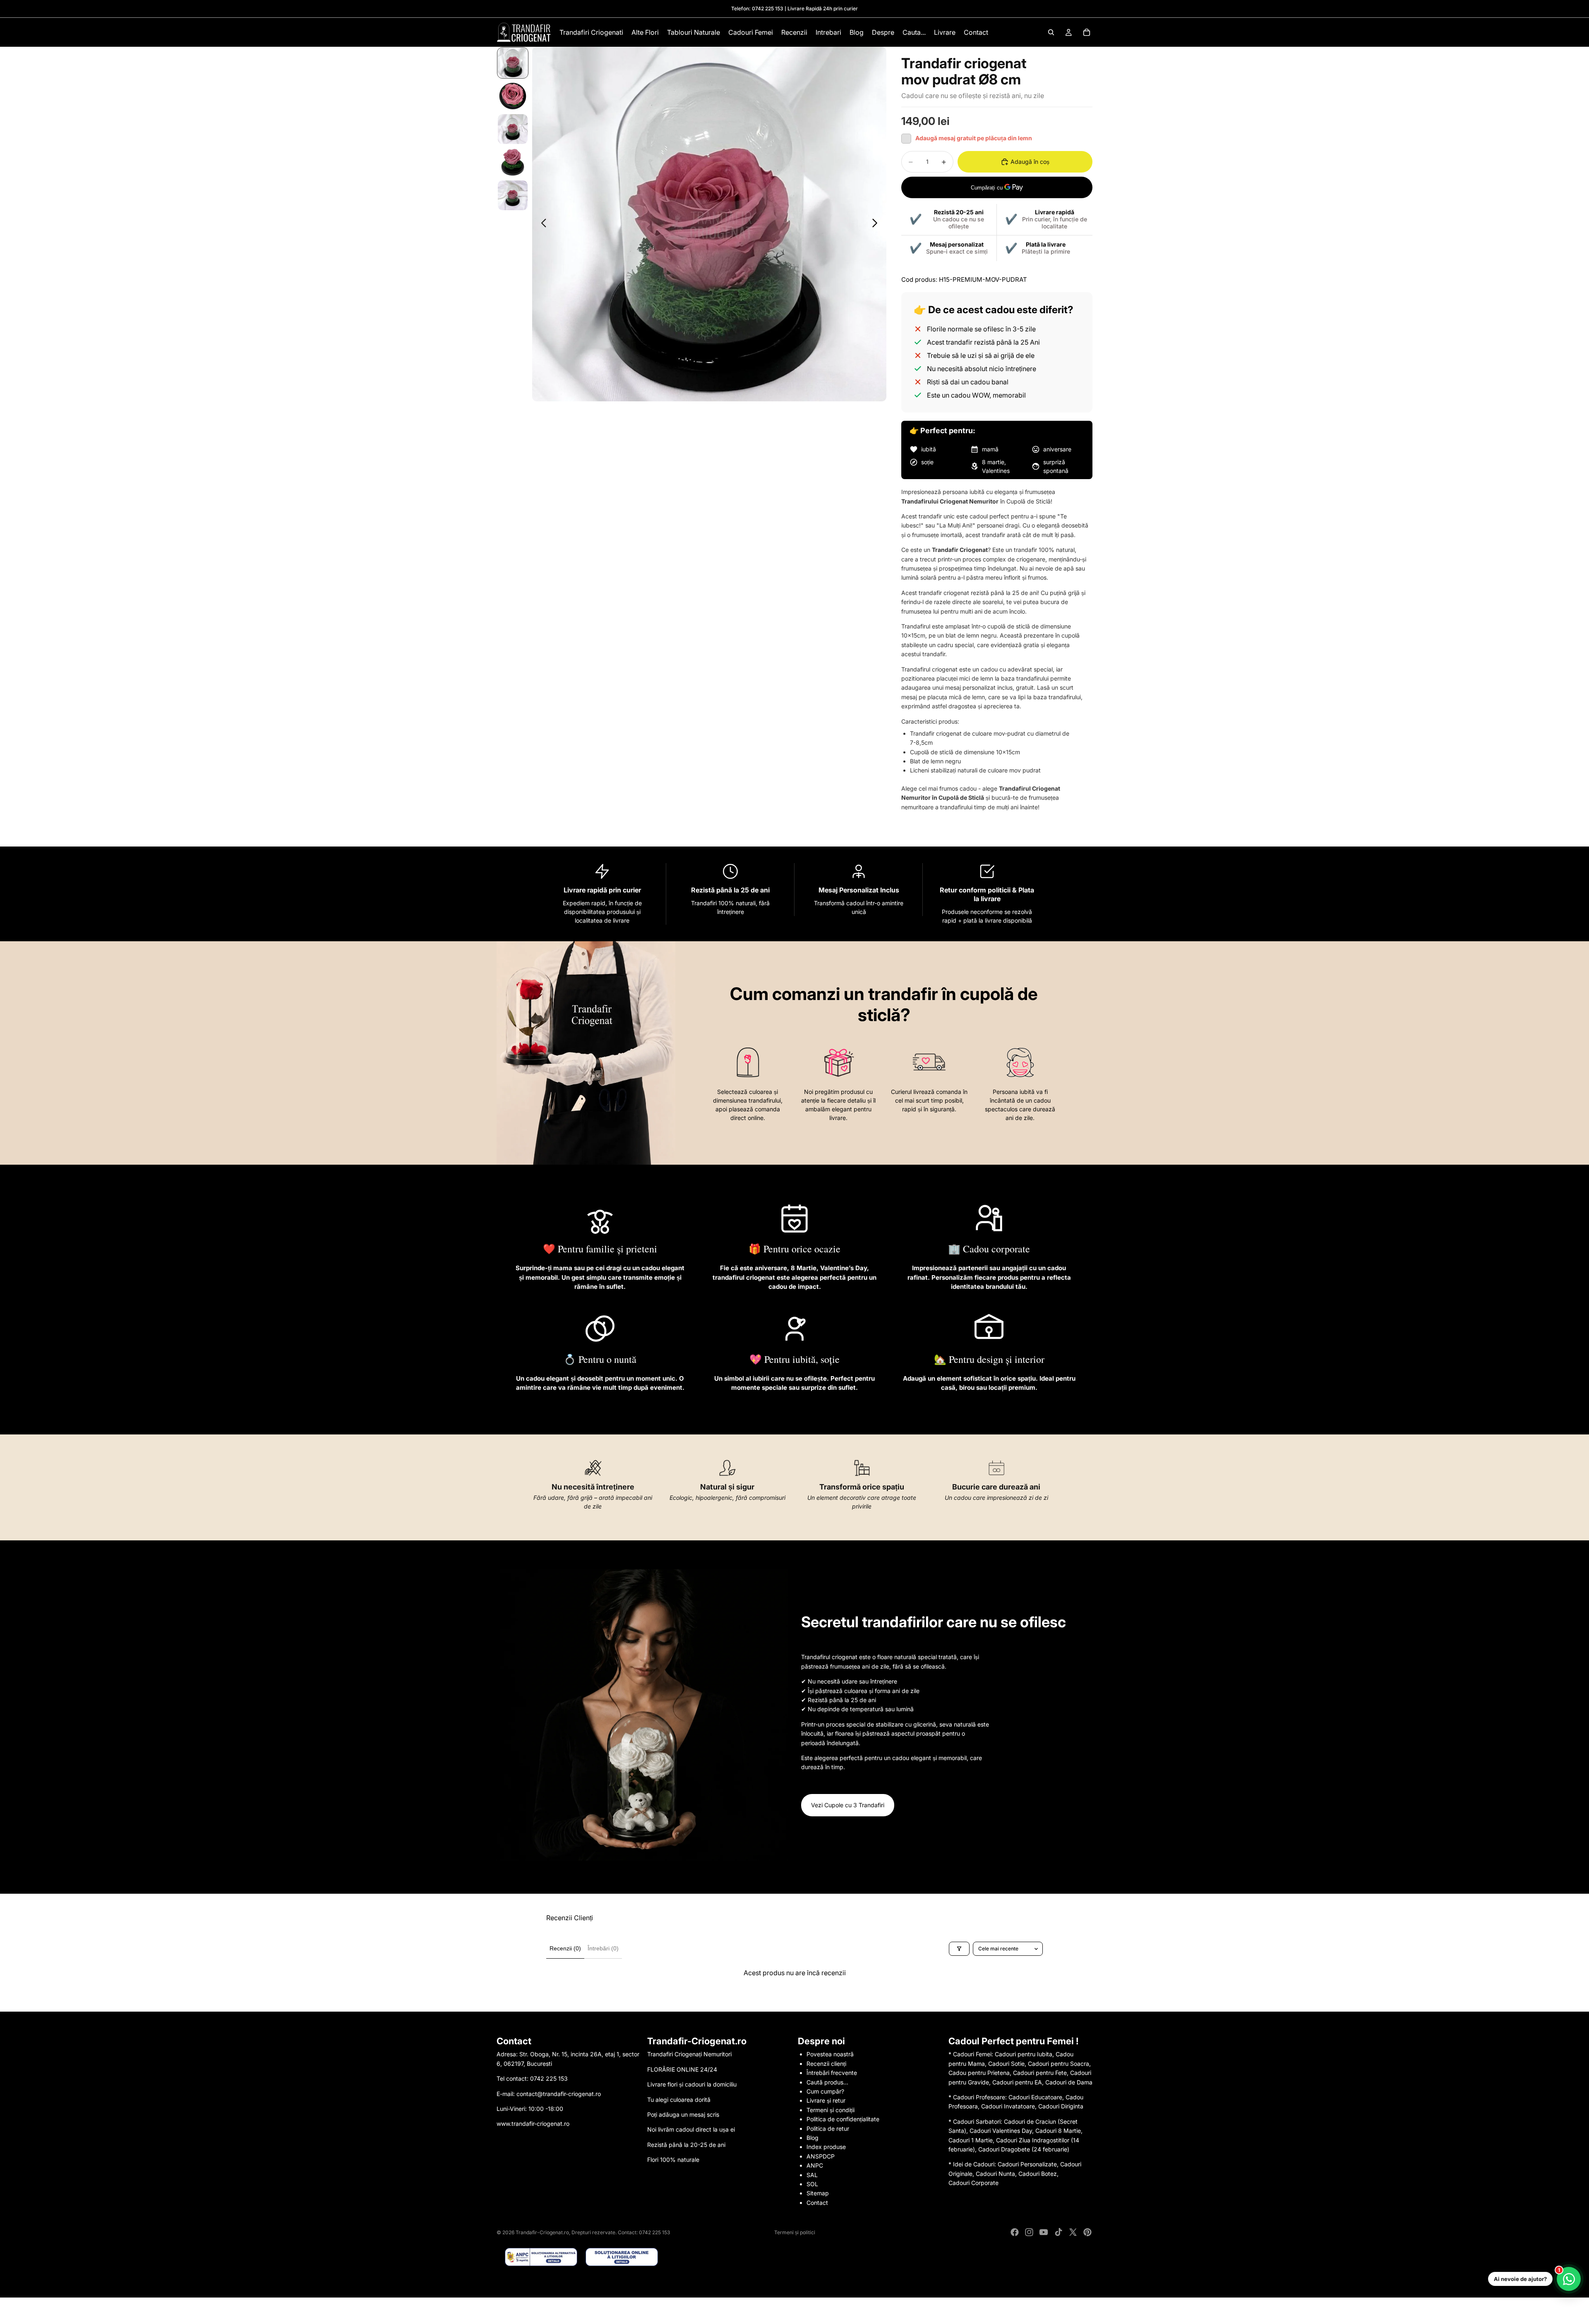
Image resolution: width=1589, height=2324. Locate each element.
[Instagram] (1029, 2232)
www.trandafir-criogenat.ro (533, 2124)
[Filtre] (959, 1949)
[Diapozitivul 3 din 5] (513, 129)
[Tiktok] (1059, 2232)
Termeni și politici (795, 2232)
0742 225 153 (768, 8)
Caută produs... (827, 2082)
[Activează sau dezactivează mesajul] (906, 139)
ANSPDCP (821, 2156)
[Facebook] (1015, 2232)
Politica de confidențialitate (843, 2119)
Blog (813, 2138)
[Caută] (1051, 32)
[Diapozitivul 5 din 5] (513, 195)
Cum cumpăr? (825, 2091)
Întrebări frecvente (832, 2073)
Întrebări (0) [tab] (603, 1948)
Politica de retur (828, 2129)
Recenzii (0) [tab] (565, 1948)
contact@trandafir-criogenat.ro (559, 2094)
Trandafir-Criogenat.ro (542, 2232)
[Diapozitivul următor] (877, 224)
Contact (817, 2203)
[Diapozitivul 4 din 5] (513, 162)
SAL (812, 2175)
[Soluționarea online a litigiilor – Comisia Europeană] (622, 2257)
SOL (812, 2184)
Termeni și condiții (831, 2110)
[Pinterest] (1087, 2232)
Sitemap (818, 2193)
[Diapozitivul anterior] (541, 224)
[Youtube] (1044, 2232)
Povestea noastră (830, 2054)
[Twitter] (1073, 2232)
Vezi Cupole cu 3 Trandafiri (848, 1805)
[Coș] (1087, 32)
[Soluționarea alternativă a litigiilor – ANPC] (541, 2257)
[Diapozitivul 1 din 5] (513, 63)
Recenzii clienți (826, 2064)
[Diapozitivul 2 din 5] (513, 96)
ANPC (815, 2165)
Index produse (826, 2147)
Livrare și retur (826, 2100)
